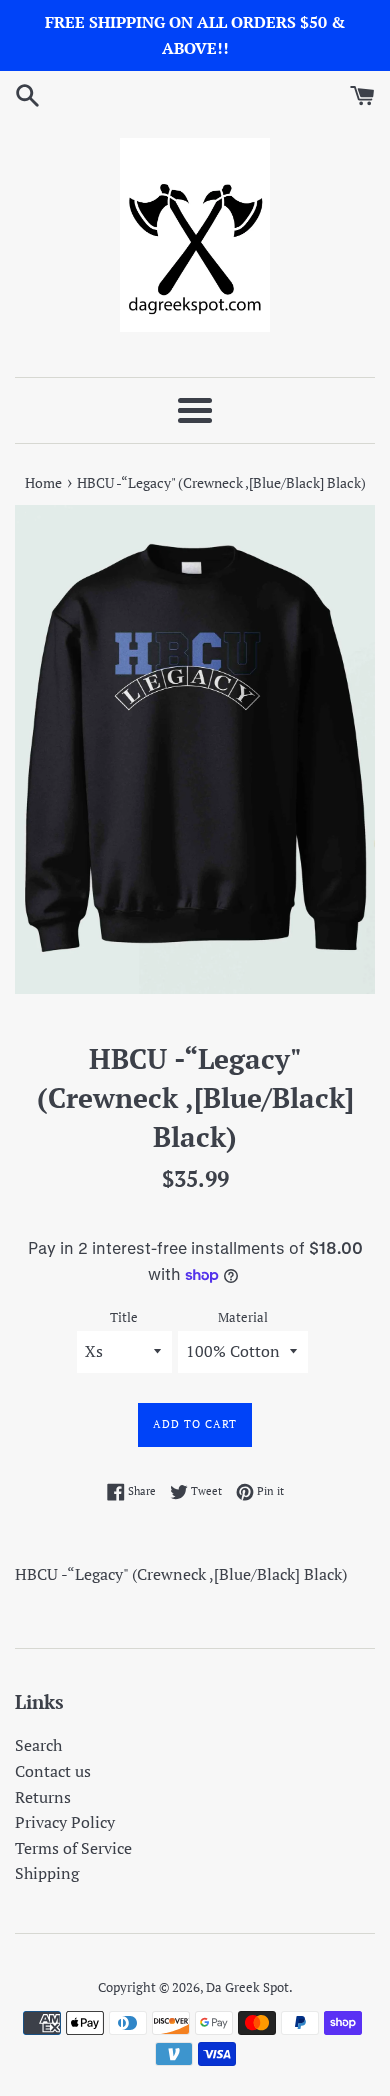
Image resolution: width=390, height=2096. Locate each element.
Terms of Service (73, 1848)
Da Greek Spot (247, 1987)
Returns (43, 1797)
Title (124, 1317)
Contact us (53, 1771)
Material (243, 1317)
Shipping (47, 1873)
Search (38, 1745)
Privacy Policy (65, 1822)
